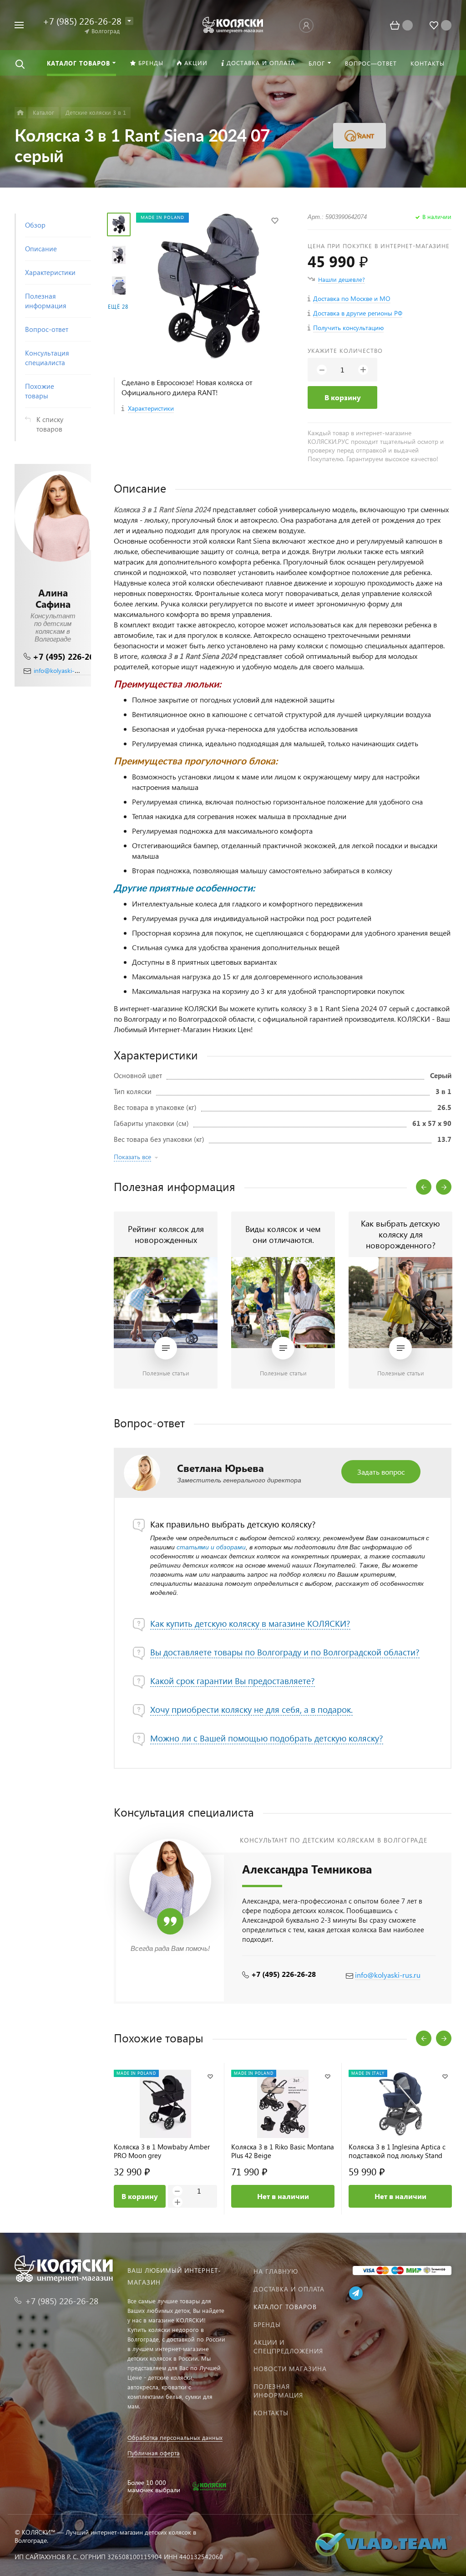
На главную (276, 2271)
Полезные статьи (166, 1373)
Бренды (267, 2324)
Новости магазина (290, 2369)
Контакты (271, 2413)
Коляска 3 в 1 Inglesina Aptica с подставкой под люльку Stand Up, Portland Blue (397, 2151)
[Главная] (20, 113)
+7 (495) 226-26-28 (69, 656)
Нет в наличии (283, 2196)
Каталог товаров (285, 2307)
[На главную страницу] (233, 24)
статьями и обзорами (211, 1547)
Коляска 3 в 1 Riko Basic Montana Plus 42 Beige (283, 2151)
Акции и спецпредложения (288, 2347)
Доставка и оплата (289, 2289)
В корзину (343, 397)
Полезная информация (278, 2391)
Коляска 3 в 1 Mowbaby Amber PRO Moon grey (162, 2151)
